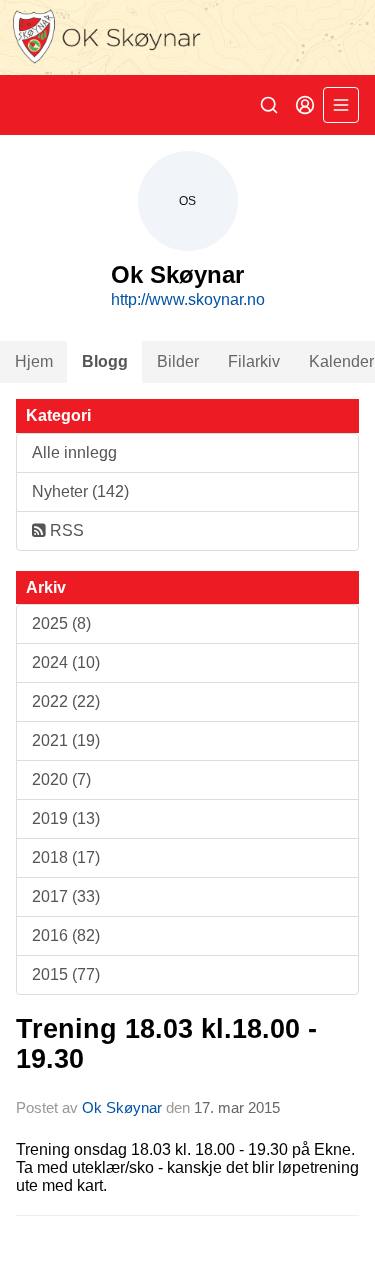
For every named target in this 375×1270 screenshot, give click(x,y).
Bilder (178, 361)
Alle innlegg (74, 452)
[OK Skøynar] (187, 37)
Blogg (105, 361)
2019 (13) (66, 818)
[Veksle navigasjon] (341, 105)
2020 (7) (61, 779)
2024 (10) (66, 662)
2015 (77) (66, 974)
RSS (65, 530)
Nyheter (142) (80, 491)
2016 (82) (66, 935)
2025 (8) (61, 623)
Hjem (34, 361)
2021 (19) (66, 740)
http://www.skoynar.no (188, 299)
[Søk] (269, 105)
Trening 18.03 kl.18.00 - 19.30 (166, 1043)
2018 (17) (66, 857)
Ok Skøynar (122, 1107)
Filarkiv (254, 361)
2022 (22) (66, 701)
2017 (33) (66, 896)
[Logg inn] (305, 105)
